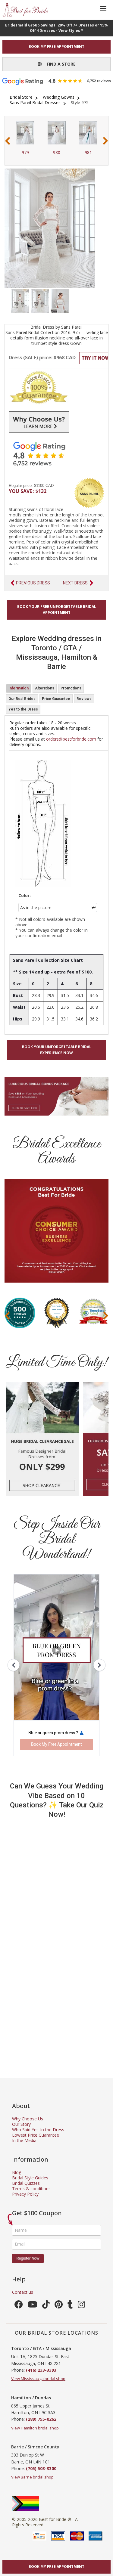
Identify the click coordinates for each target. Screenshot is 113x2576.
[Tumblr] (70, 2306)
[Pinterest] (59, 2306)
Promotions (71, 688)
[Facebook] (19, 2306)
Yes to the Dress (23, 709)
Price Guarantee (56, 699)
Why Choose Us (28, 2119)
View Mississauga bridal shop (38, 2379)
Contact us (23, 2292)
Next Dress (75, 583)
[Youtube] (33, 2306)
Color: (25, 896)
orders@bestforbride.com (71, 739)
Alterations (45, 688)
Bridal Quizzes (26, 2183)
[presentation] (8, 141)
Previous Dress (33, 583)
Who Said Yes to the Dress (38, 2130)
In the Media (24, 2140)
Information (19, 688)
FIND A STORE (59, 64)
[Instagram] (82, 2306)
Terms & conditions (31, 2189)
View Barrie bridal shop (32, 2477)
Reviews (84, 699)
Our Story (21, 2124)
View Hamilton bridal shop (35, 2428)
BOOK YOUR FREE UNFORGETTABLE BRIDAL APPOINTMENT (57, 610)
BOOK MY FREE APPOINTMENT (56, 46)
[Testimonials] (56, 454)
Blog (17, 2172)
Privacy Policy (25, 2194)
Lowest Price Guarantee (36, 2135)
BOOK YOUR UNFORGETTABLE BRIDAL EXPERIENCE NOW (57, 1050)
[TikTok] (46, 2306)
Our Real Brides (22, 699)
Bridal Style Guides (30, 2178)
